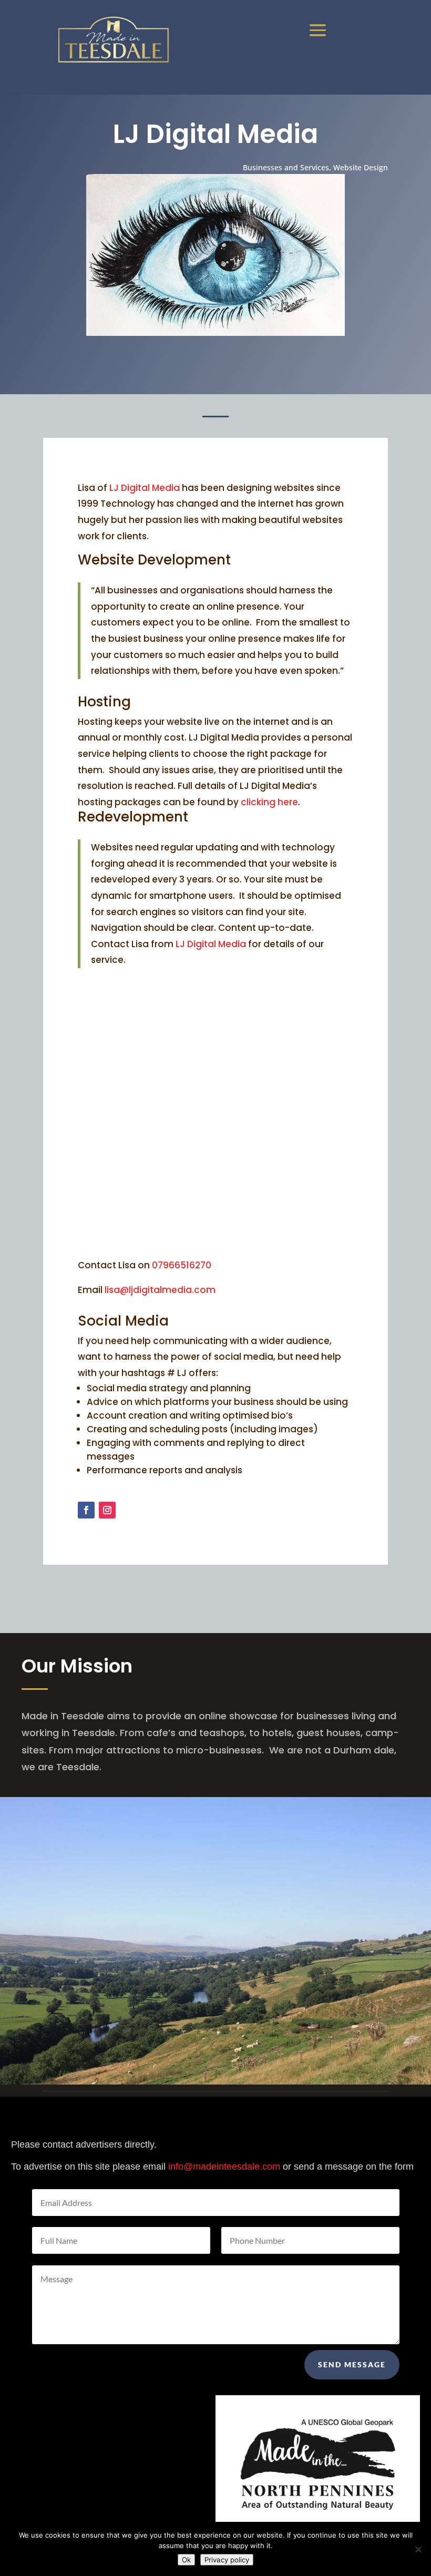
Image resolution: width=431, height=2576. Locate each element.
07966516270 (182, 1265)
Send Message (352, 2364)
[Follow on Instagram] (107, 1510)
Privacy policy (227, 2560)
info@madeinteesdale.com (224, 2167)
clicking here (269, 802)
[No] (418, 2549)
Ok (186, 2560)
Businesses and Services (286, 167)
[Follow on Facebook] (86, 1510)
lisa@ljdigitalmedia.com (160, 1290)
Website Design (361, 167)
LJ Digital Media (145, 488)
